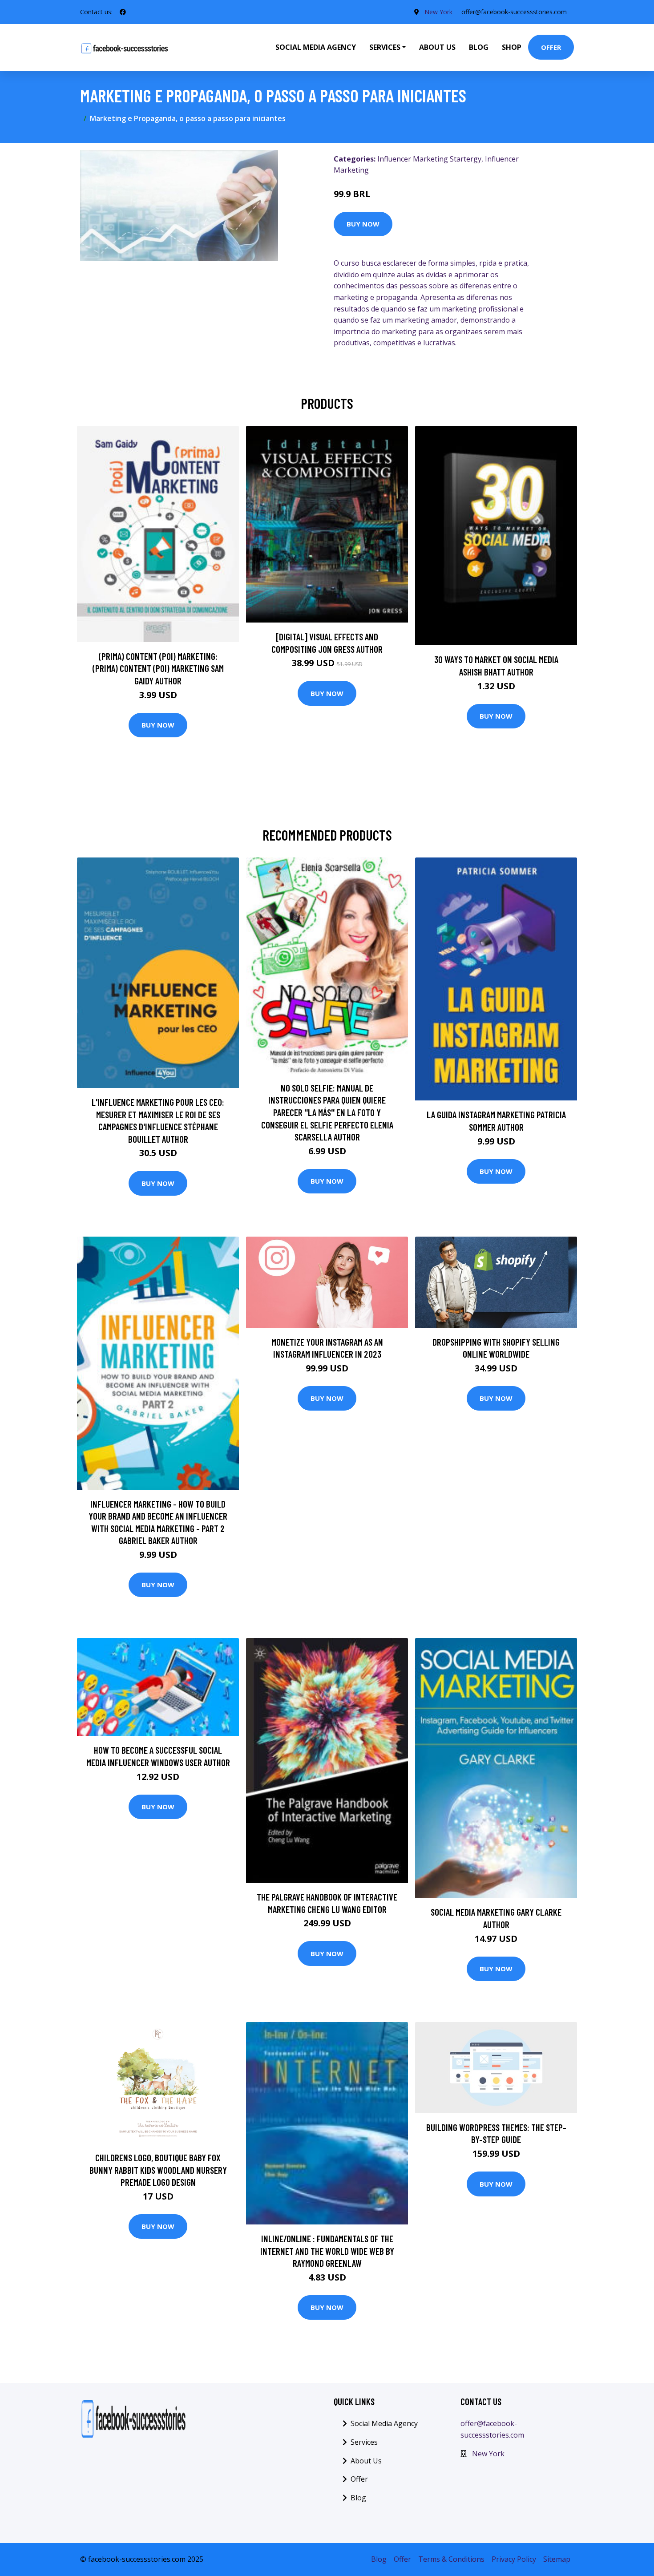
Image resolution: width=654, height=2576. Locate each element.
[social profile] (123, 12)
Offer (551, 47)
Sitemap (557, 2559)
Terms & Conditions (451, 2559)
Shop (512, 47)
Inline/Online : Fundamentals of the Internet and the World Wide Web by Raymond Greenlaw (327, 2251)
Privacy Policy (514, 2559)
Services (364, 2442)
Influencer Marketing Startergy (429, 159)
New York (438, 12)
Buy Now (363, 224)
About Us (437, 47)
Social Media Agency (316, 47)
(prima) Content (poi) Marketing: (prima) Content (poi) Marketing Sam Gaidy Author (158, 668)
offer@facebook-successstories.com (514, 12)
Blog (479, 47)
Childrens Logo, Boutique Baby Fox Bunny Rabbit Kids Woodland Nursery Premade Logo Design (158, 2170)
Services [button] (385, 47)
